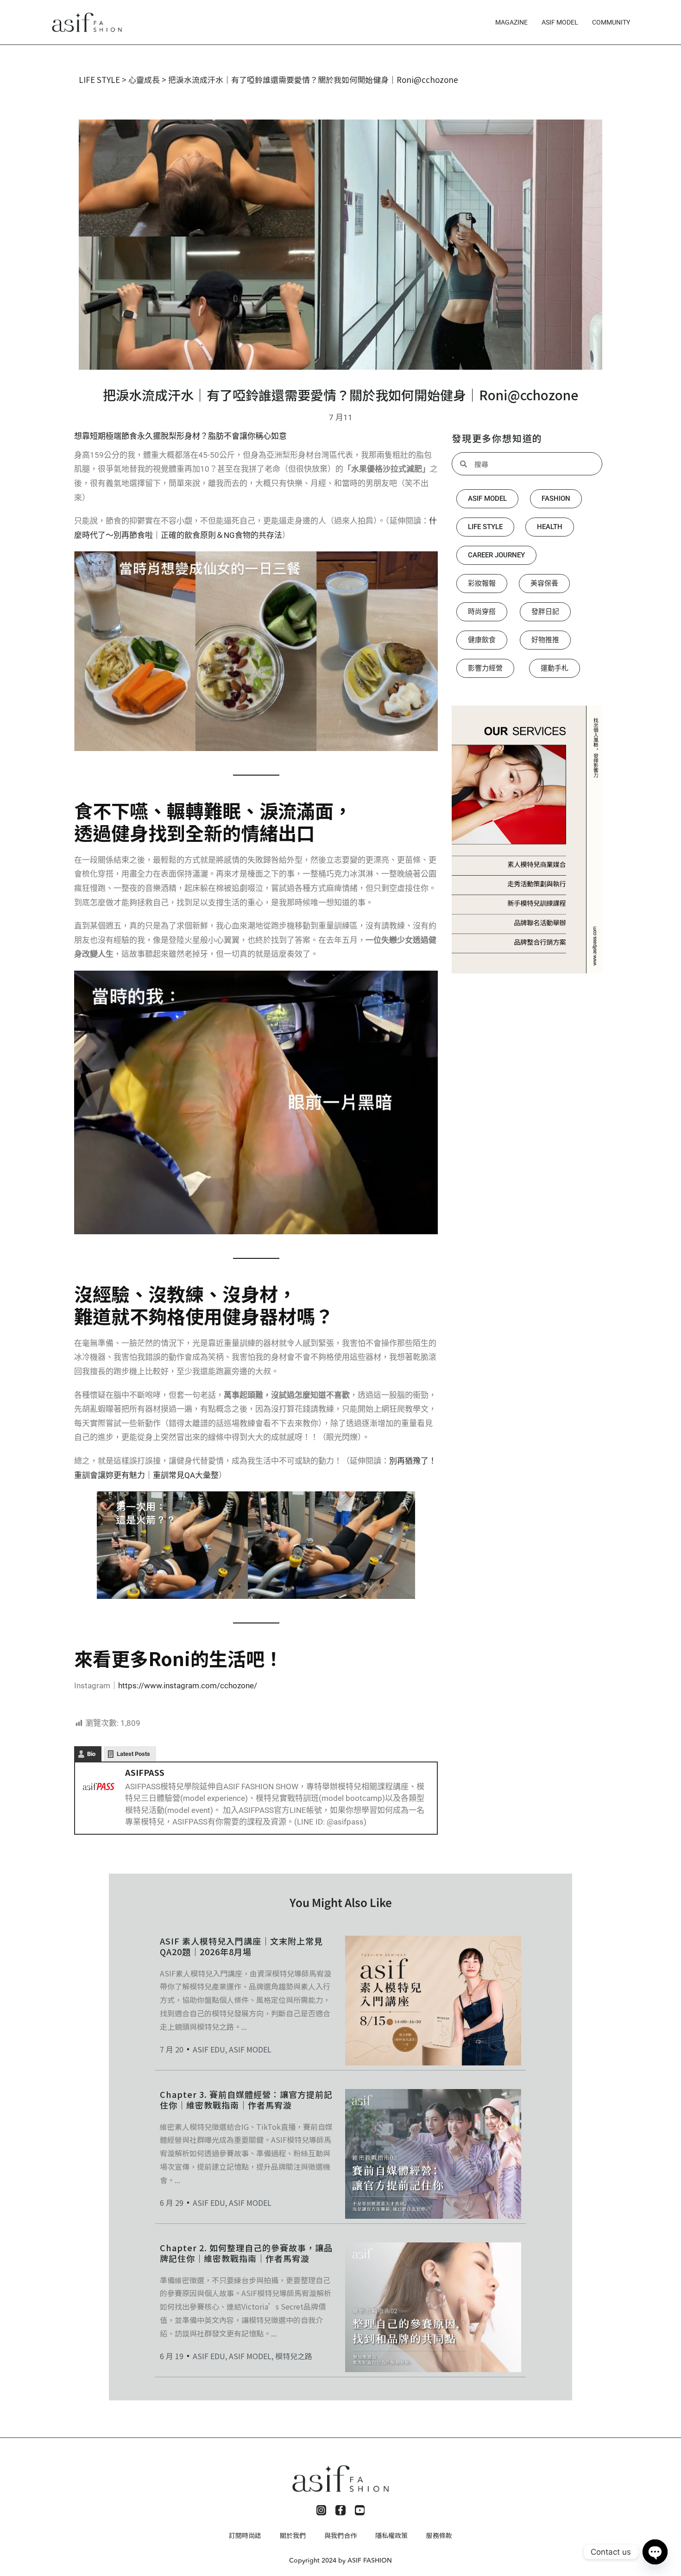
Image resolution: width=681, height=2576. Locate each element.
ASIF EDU (209, 2049)
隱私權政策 (391, 2535)
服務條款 (439, 2535)
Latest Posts (133, 1754)
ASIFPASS (145, 1772)
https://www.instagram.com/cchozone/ (188, 1686)
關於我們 (293, 2535)
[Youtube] (360, 2510)
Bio (91, 1754)
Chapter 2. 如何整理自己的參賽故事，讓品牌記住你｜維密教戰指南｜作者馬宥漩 (246, 2253)
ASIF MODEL (560, 22)
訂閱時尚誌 (245, 2535)
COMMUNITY (611, 22)
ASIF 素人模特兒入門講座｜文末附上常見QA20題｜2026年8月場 (241, 1946)
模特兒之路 (294, 2356)
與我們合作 (340, 2535)
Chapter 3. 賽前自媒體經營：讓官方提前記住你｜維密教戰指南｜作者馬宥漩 (246, 2099)
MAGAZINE (511, 22)
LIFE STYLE (99, 79)
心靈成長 (144, 79)
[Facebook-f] (340, 2510)
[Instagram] (322, 2510)
